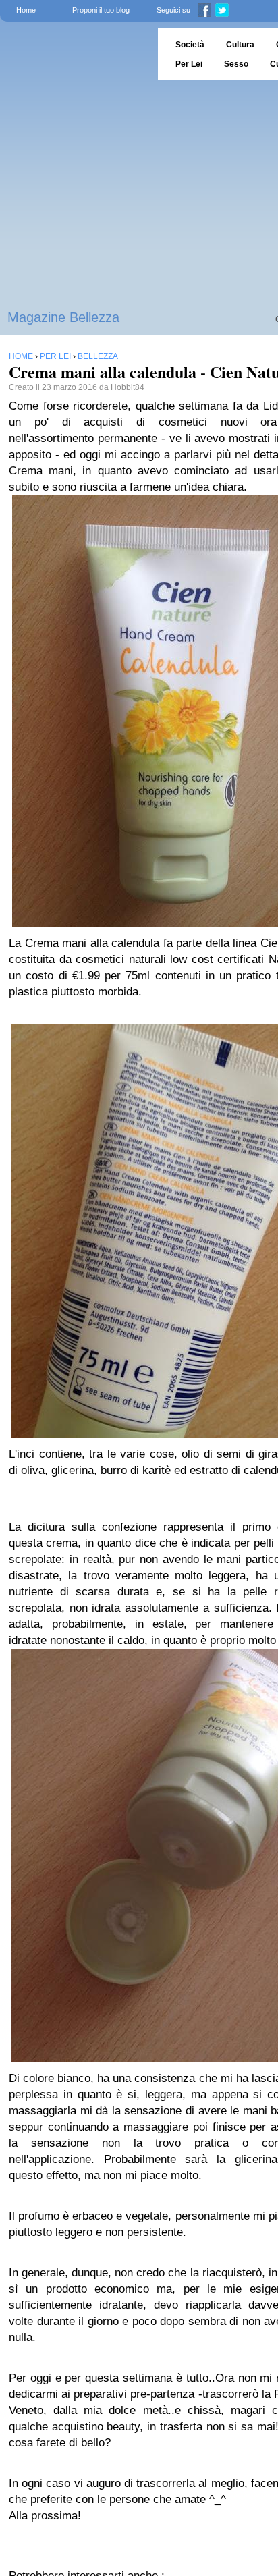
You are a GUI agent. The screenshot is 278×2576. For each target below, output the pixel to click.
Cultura (240, 45)
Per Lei (189, 64)
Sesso (236, 64)
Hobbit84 (128, 387)
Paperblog (75, 54)
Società (190, 45)
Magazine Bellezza (63, 317)
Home (26, 10)
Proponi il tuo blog (101, 10)
